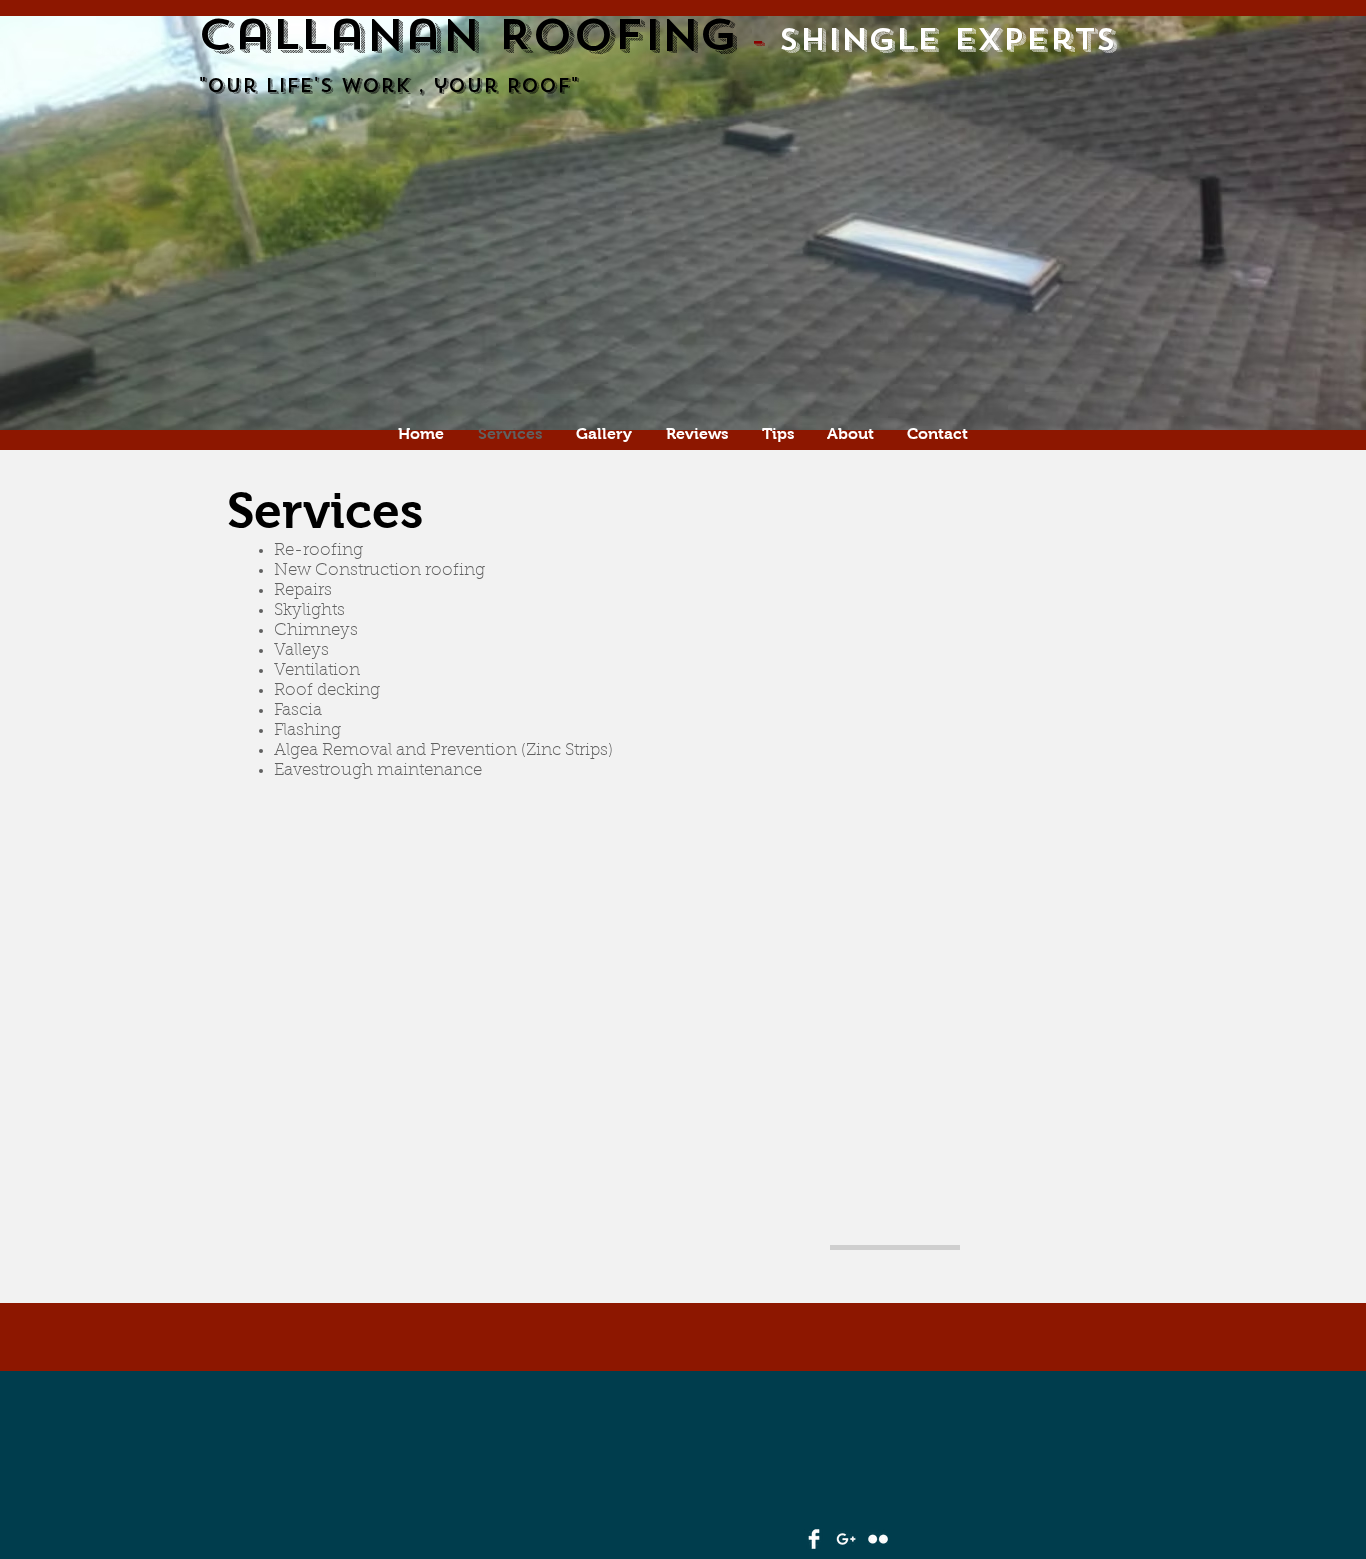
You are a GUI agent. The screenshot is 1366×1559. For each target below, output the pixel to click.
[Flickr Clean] (878, 1539)
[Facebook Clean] (814, 1539)
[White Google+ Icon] (846, 1539)
